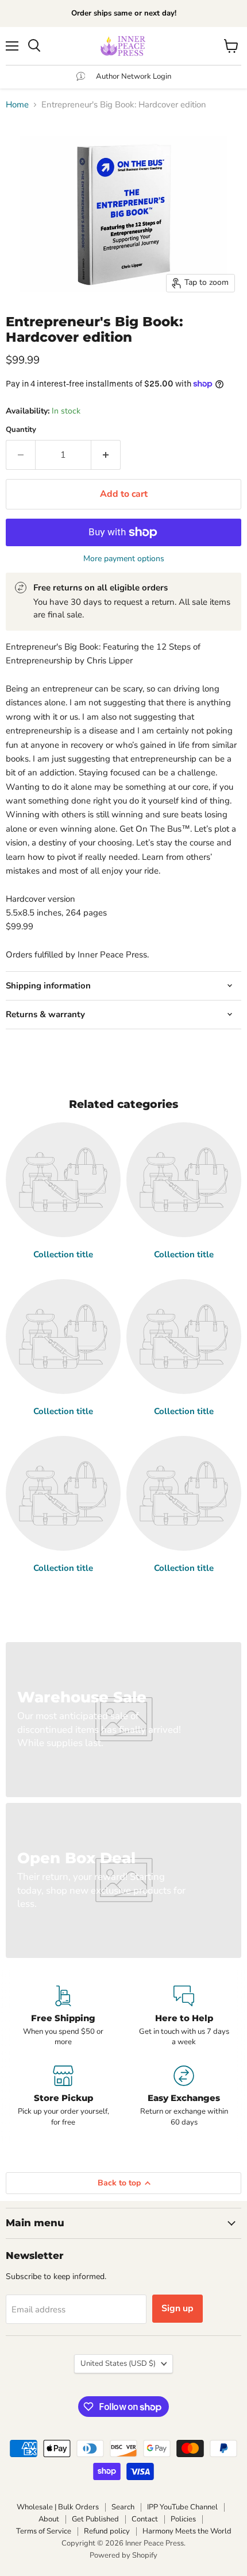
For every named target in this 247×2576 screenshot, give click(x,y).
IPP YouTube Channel (182, 2507)
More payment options (124, 559)
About (49, 2519)
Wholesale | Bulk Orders (58, 2507)
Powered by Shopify (123, 2555)
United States (118, 2363)
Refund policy (107, 2531)
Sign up (177, 2308)
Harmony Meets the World (187, 2531)
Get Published (95, 2519)
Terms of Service (44, 2531)
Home (17, 105)
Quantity (21, 430)
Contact (145, 2519)
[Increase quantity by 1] (106, 455)
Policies (183, 2519)
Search (123, 2507)
